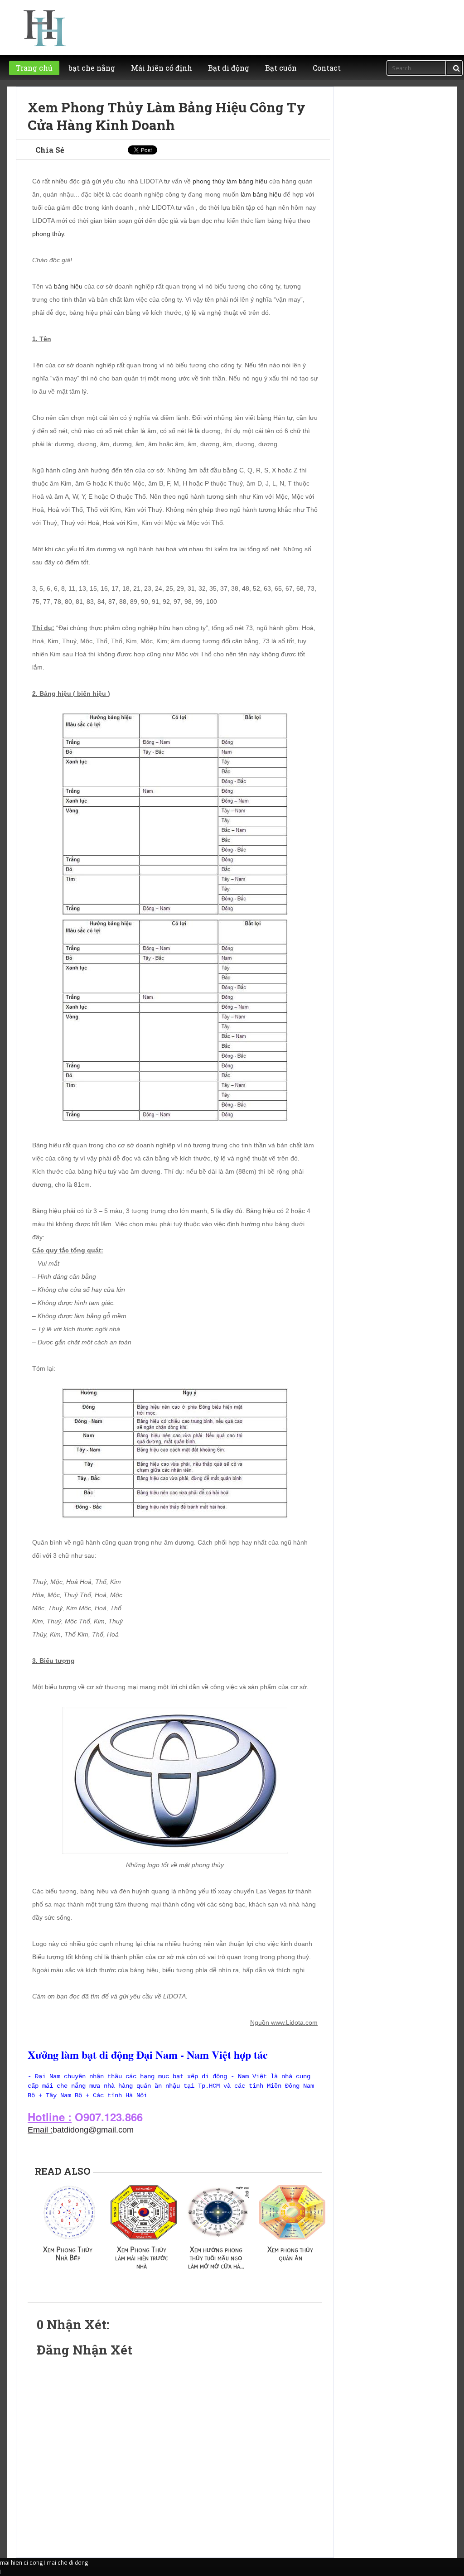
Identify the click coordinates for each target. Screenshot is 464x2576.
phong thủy (48, 234)
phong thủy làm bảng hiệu (230, 181)
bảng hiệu (68, 286)
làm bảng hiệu (261, 194)
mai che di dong (67, 2562)
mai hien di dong (21, 2562)
